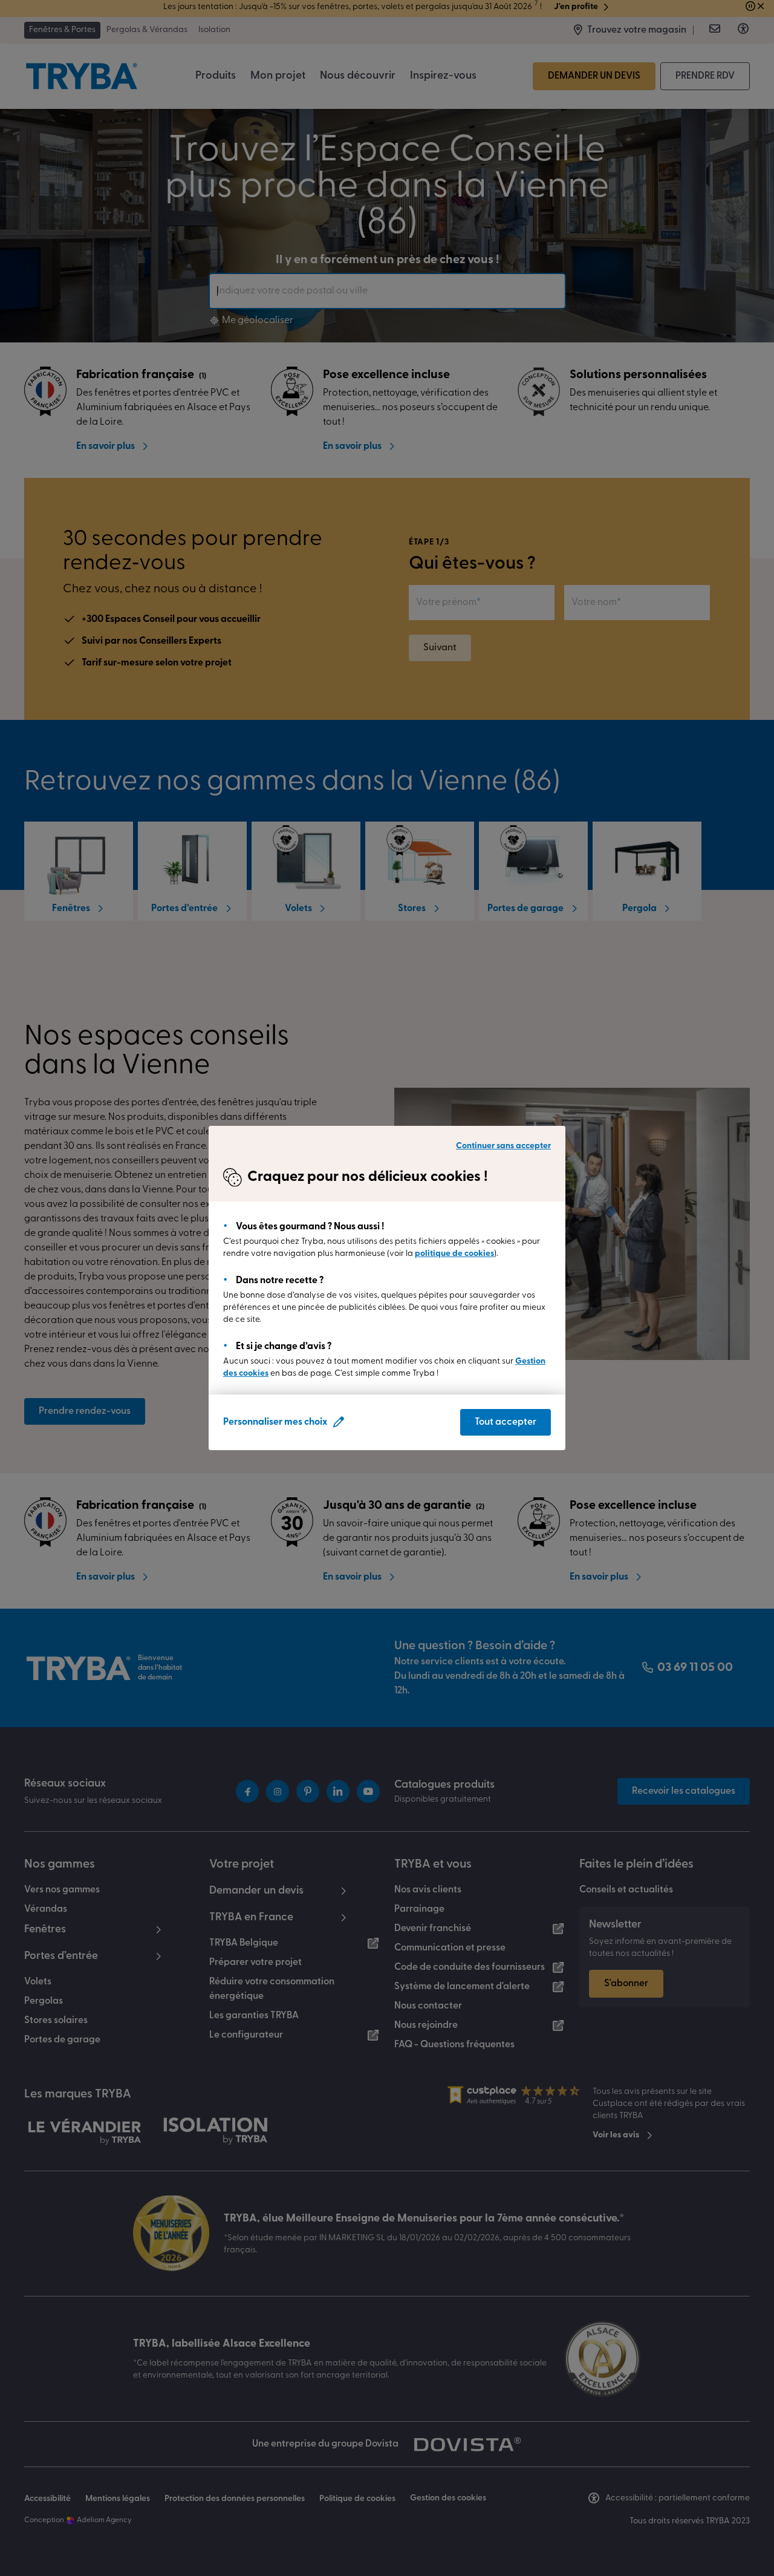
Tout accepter (506, 1422)
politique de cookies (454, 1254)
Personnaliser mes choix (275, 1422)
